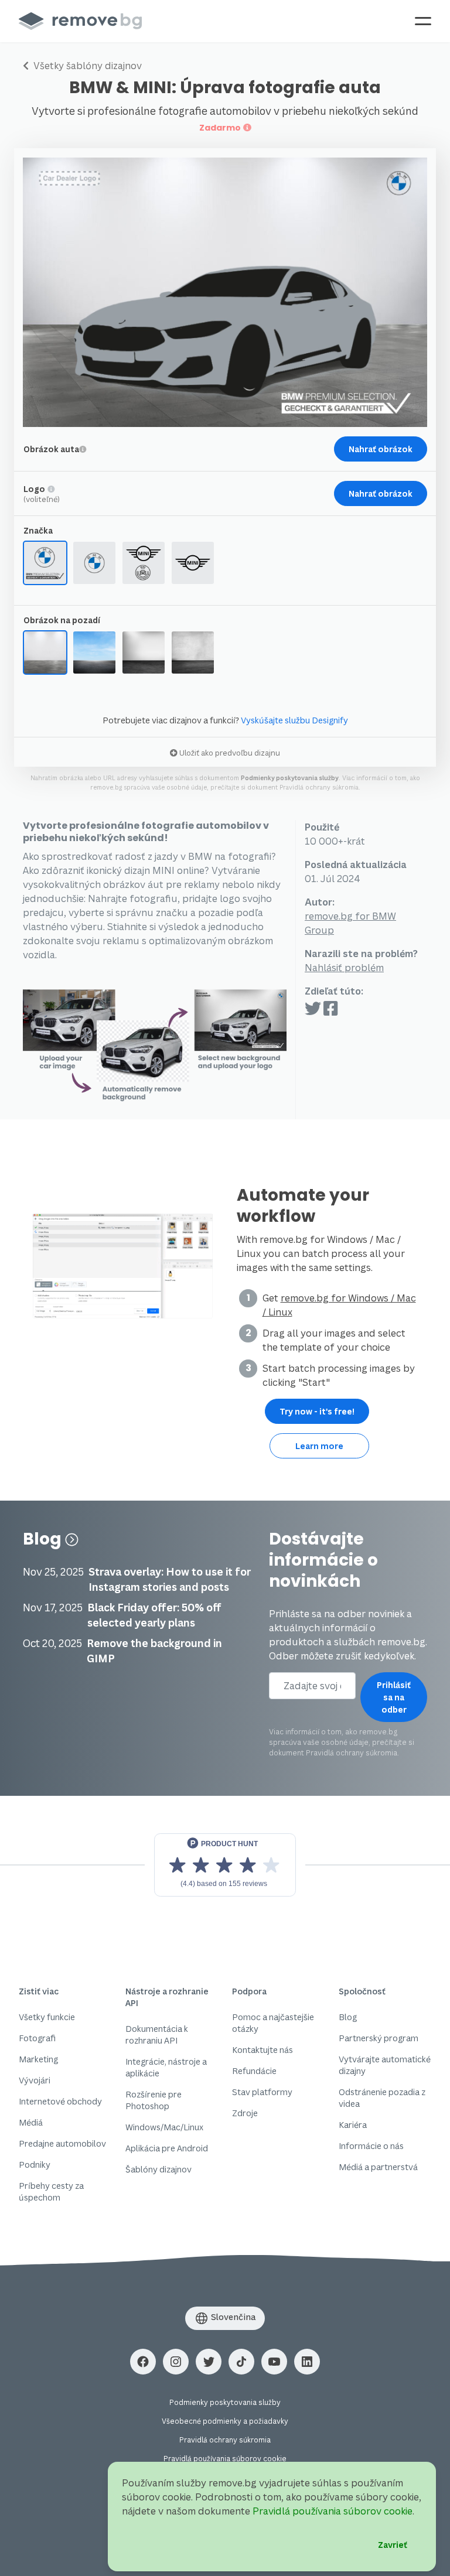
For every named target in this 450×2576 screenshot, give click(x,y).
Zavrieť (393, 2545)
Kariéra (353, 2125)
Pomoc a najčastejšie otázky (273, 2023)
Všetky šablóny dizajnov (86, 66)
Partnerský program (379, 2038)
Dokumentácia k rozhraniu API (157, 2035)
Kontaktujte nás (262, 2050)
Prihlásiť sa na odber (394, 1697)
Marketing (38, 2059)
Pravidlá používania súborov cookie (225, 2459)
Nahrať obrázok (381, 449)
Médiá (31, 2122)
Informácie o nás (371, 2146)
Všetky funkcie (47, 2017)
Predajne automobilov (62, 2143)
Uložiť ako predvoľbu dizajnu (229, 753)
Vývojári (35, 2080)
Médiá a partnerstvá (378, 2167)
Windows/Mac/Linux (164, 2127)
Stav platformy (262, 2092)
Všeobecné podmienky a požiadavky (225, 2421)
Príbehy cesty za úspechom (51, 2191)
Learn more (319, 1446)
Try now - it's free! (317, 1411)
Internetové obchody (60, 2101)
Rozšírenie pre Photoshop (154, 2100)
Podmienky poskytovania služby (290, 778)
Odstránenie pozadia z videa (382, 2098)
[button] (143, 2362)
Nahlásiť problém (344, 968)
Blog (44, 1539)
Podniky (35, 2165)
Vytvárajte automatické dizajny (385, 2065)
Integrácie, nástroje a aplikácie (166, 2067)
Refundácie (254, 2071)
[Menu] (423, 21)
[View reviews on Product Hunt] (225, 1865)
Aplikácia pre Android (167, 2148)
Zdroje (245, 2113)
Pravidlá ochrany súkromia (319, 787)
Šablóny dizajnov (158, 2169)
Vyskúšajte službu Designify (294, 720)
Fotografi (37, 2038)
